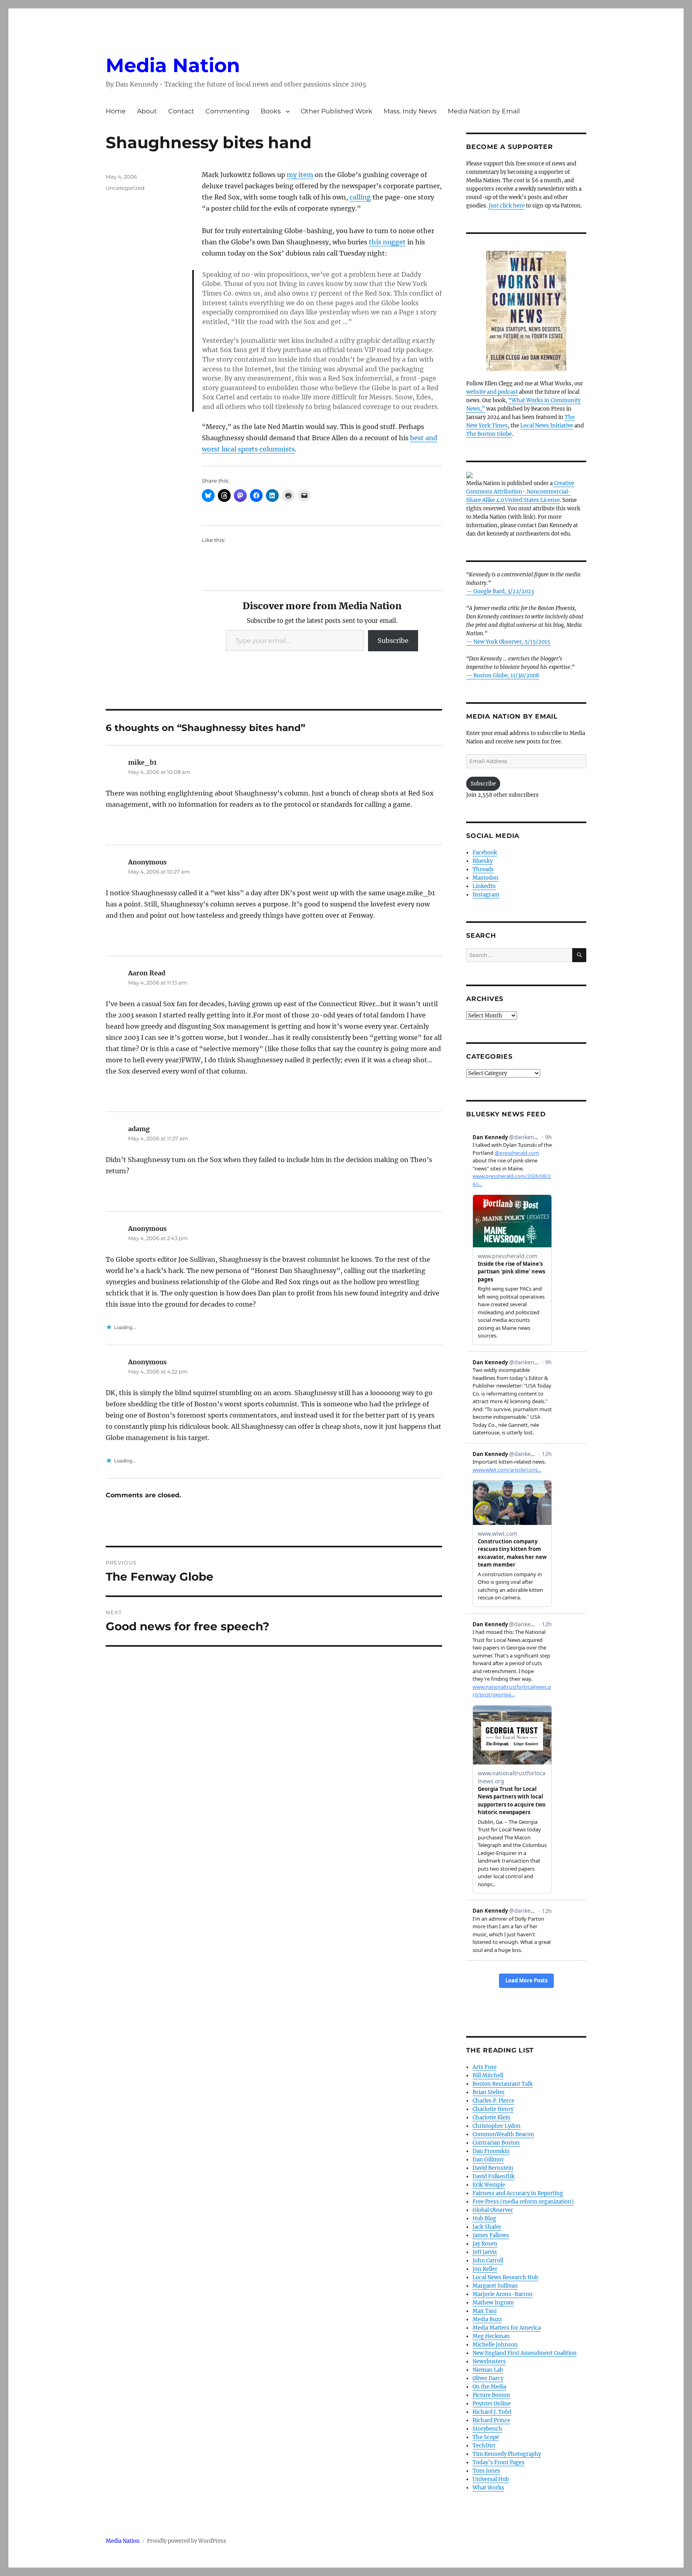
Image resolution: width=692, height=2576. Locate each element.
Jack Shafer (487, 2227)
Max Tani (485, 2311)
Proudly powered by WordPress (187, 2541)
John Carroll (488, 2261)
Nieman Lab (488, 2370)
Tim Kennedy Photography (507, 2454)
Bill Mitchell (488, 2076)
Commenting (227, 111)
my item (300, 175)
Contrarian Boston (496, 2143)
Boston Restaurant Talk (503, 2084)
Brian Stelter (489, 2092)
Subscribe (393, 640)
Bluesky (483, 861)
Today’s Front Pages (499, 2462)
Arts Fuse (485, 2067)
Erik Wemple (489, 2185)
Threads (483, 869)
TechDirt (484, 2446)
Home (116, 111)
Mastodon (486, 878)
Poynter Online (492, 2404)
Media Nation (173, 65)
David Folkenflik (494, 2176)
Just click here (507, 206)
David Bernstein (493, 2168)
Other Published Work (337, 111)
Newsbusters (489, 2362)
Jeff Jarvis (485, 2252)
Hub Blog (484, 2219)
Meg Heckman (491, 2336)
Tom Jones (486, 2471)
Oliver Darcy (488, 2378)
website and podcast (492, 392)
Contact (181, 111)
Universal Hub (491, 2479)
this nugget (387, 242)
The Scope (486, 2437)
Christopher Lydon (497, 2126)
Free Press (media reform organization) (523, 2202)
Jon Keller (485, 2269)
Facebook (485, 853)
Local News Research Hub (505, 2277)
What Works (488, 2488)
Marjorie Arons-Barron (503, 2294)
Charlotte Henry (493, 2109)
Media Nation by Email (484, 111)
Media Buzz (487, 2319)
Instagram (486, 895)
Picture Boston (491, 2395)
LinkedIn (484, 886)
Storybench (487, 2429)
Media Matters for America (507, 2328)
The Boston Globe (489, 434)
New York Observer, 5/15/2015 (512, 642)
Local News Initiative (547, 426)
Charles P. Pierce (493, 2101)
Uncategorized (125, 188)
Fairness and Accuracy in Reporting (518, 2193)
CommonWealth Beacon (503, 2134)
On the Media (489, 2387)
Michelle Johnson (495, 2345)
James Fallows (491, 2235)
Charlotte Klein (492, 2118)
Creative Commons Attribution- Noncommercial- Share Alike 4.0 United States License (520, 492)
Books (271, 111)
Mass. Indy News (410, 111)
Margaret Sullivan (495, 2286)
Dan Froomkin (491, 2151)
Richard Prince (491, 2420)
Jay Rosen (485, 2244)
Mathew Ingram (493, 2303)
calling (360, 197)
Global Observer (493, 2210)
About (147, 111)
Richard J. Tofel (492, 2412)
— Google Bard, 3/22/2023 (500, 591)
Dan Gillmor (488, 2160)
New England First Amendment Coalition (525, 2353)
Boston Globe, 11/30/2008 (506, 676)
